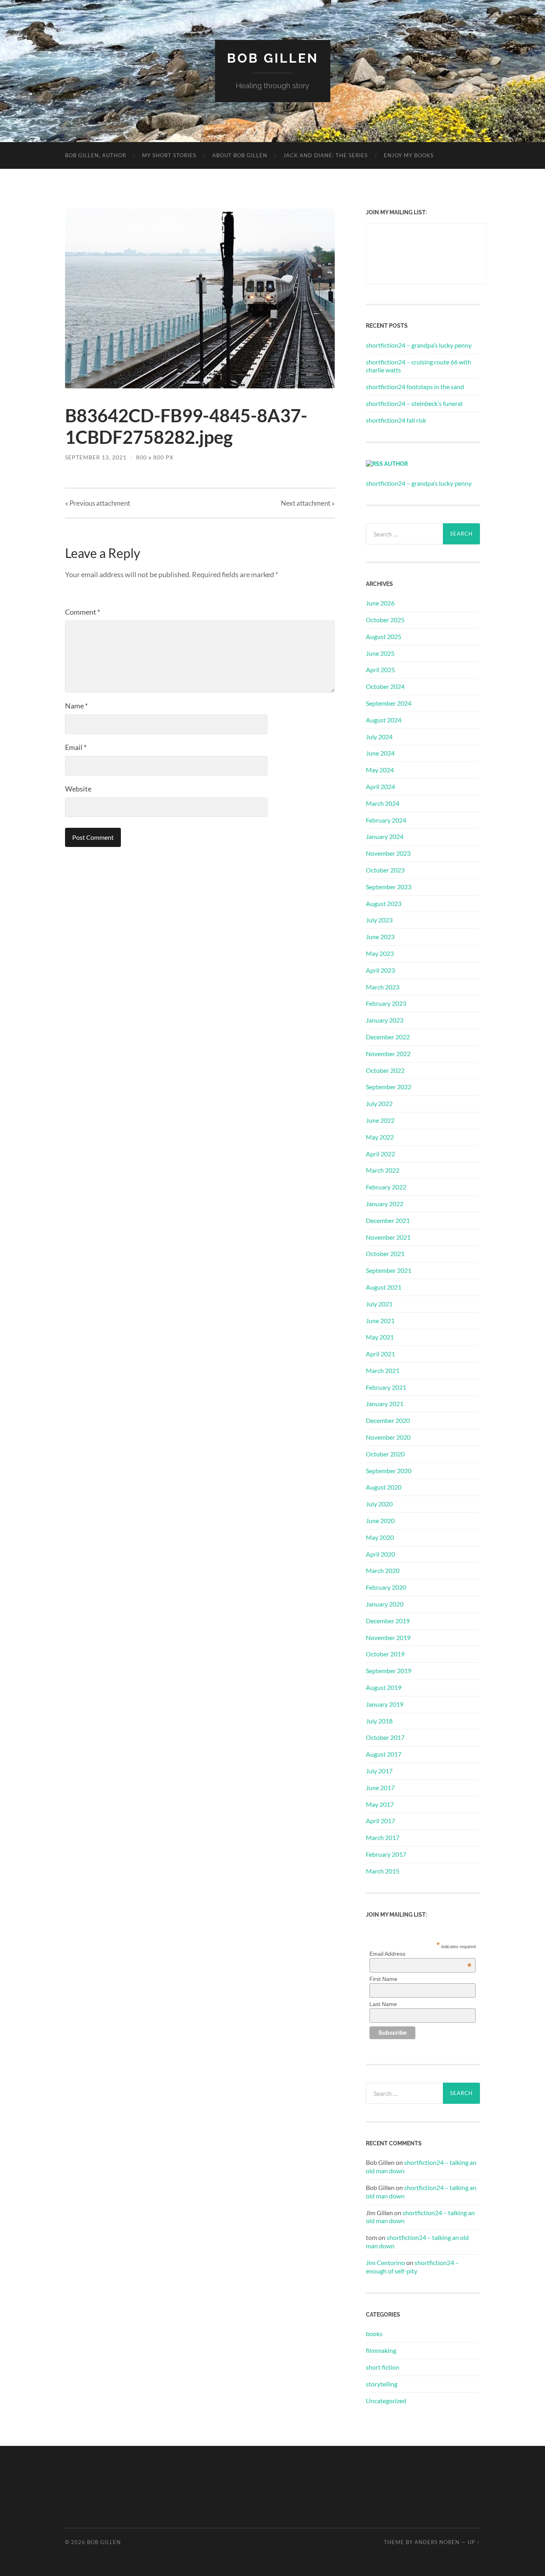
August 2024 (384, 720)
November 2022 (388, 1054)
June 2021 (380, 1321)
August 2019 (384, 1687)
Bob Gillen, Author (96, 155)
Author (396, 464)
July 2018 (379, 1721)
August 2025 (384, 636)
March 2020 (383, 1570)
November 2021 (388, 1237)
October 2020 (385, 1454)
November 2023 (388, 853)
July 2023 (379, 920)
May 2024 (380, 770)
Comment (83, 612)
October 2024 (385, 686)
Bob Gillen (273, 58)
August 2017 (384, 1754)
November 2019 (388, 1637)
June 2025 (380, 653)
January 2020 (385, 1604)
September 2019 (389, 1671)
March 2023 (383, 987)
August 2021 (384, 1287)
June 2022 (380, 1120)
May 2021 (380, 1337)
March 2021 (383, 1370)
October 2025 (385, 620)
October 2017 (385, 1737)
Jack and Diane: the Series (326, 155)
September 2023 (389, 887)
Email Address (421, 1954)
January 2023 (385, 1020)
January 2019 (385, 1704)
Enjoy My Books (409, 155)
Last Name (383, 2004)
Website (78, 789)
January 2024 (385, 836)
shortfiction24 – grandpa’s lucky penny (419, 345)
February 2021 (386, 1387)
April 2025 (380, 670)
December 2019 (388, 1621)
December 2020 (388, 1420)
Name (76, 706)
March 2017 (383, 1837)
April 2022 (380, 1154)
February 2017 (386, 1854)
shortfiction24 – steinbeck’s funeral (414, 403)
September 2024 (389, 703)
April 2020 (380, 1554)
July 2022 (379, 1103)
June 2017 (380, 1788)
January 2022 (385, 1204)
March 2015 (383, 1871)
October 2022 (385, 1070)
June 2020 (380, 1520)
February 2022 (386, 1187)
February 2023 (386, 1003)
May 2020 (380, 1537)
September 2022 (389, 1087)
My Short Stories (169, 155)
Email (76, 747)
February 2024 (386, 820)
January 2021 (385, 1404)
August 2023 (384, 903)
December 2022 (388, 1037)
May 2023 (380, 953)
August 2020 (384, 1487)
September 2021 (389, 1270)
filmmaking (381, 2350)
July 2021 (379, 1304)
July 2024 (379, 737)
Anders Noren (437, 2542)
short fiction (383, 2367)
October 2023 (385, 870)
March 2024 (383, 803)
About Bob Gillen (240, 155)
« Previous (98, 503)
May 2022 (380, 1137)
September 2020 (389, 1471)
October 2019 (385, 1654)
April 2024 (380, 786)
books (374, 2334)
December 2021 (388, 1220)
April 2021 (380, 1354)
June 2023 (380, 937)
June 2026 (380, 603)
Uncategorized (386, 2401)
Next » (308, 503)
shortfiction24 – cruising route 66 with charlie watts (419, 366)
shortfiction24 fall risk (396, 420)
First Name (383, 1979)
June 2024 (380, 753)
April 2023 (380, 970)
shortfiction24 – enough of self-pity (412, 2267)
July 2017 (379, 1771)
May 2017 (380, 1804)
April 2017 (380, 1821)
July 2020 (379, 1504)
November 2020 (388, 1437)
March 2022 (383, 1170)
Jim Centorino (385, 2262)
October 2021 (385, 1253)
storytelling (382, 2384)
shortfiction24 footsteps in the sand (415, 387)
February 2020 (386, 1587)
